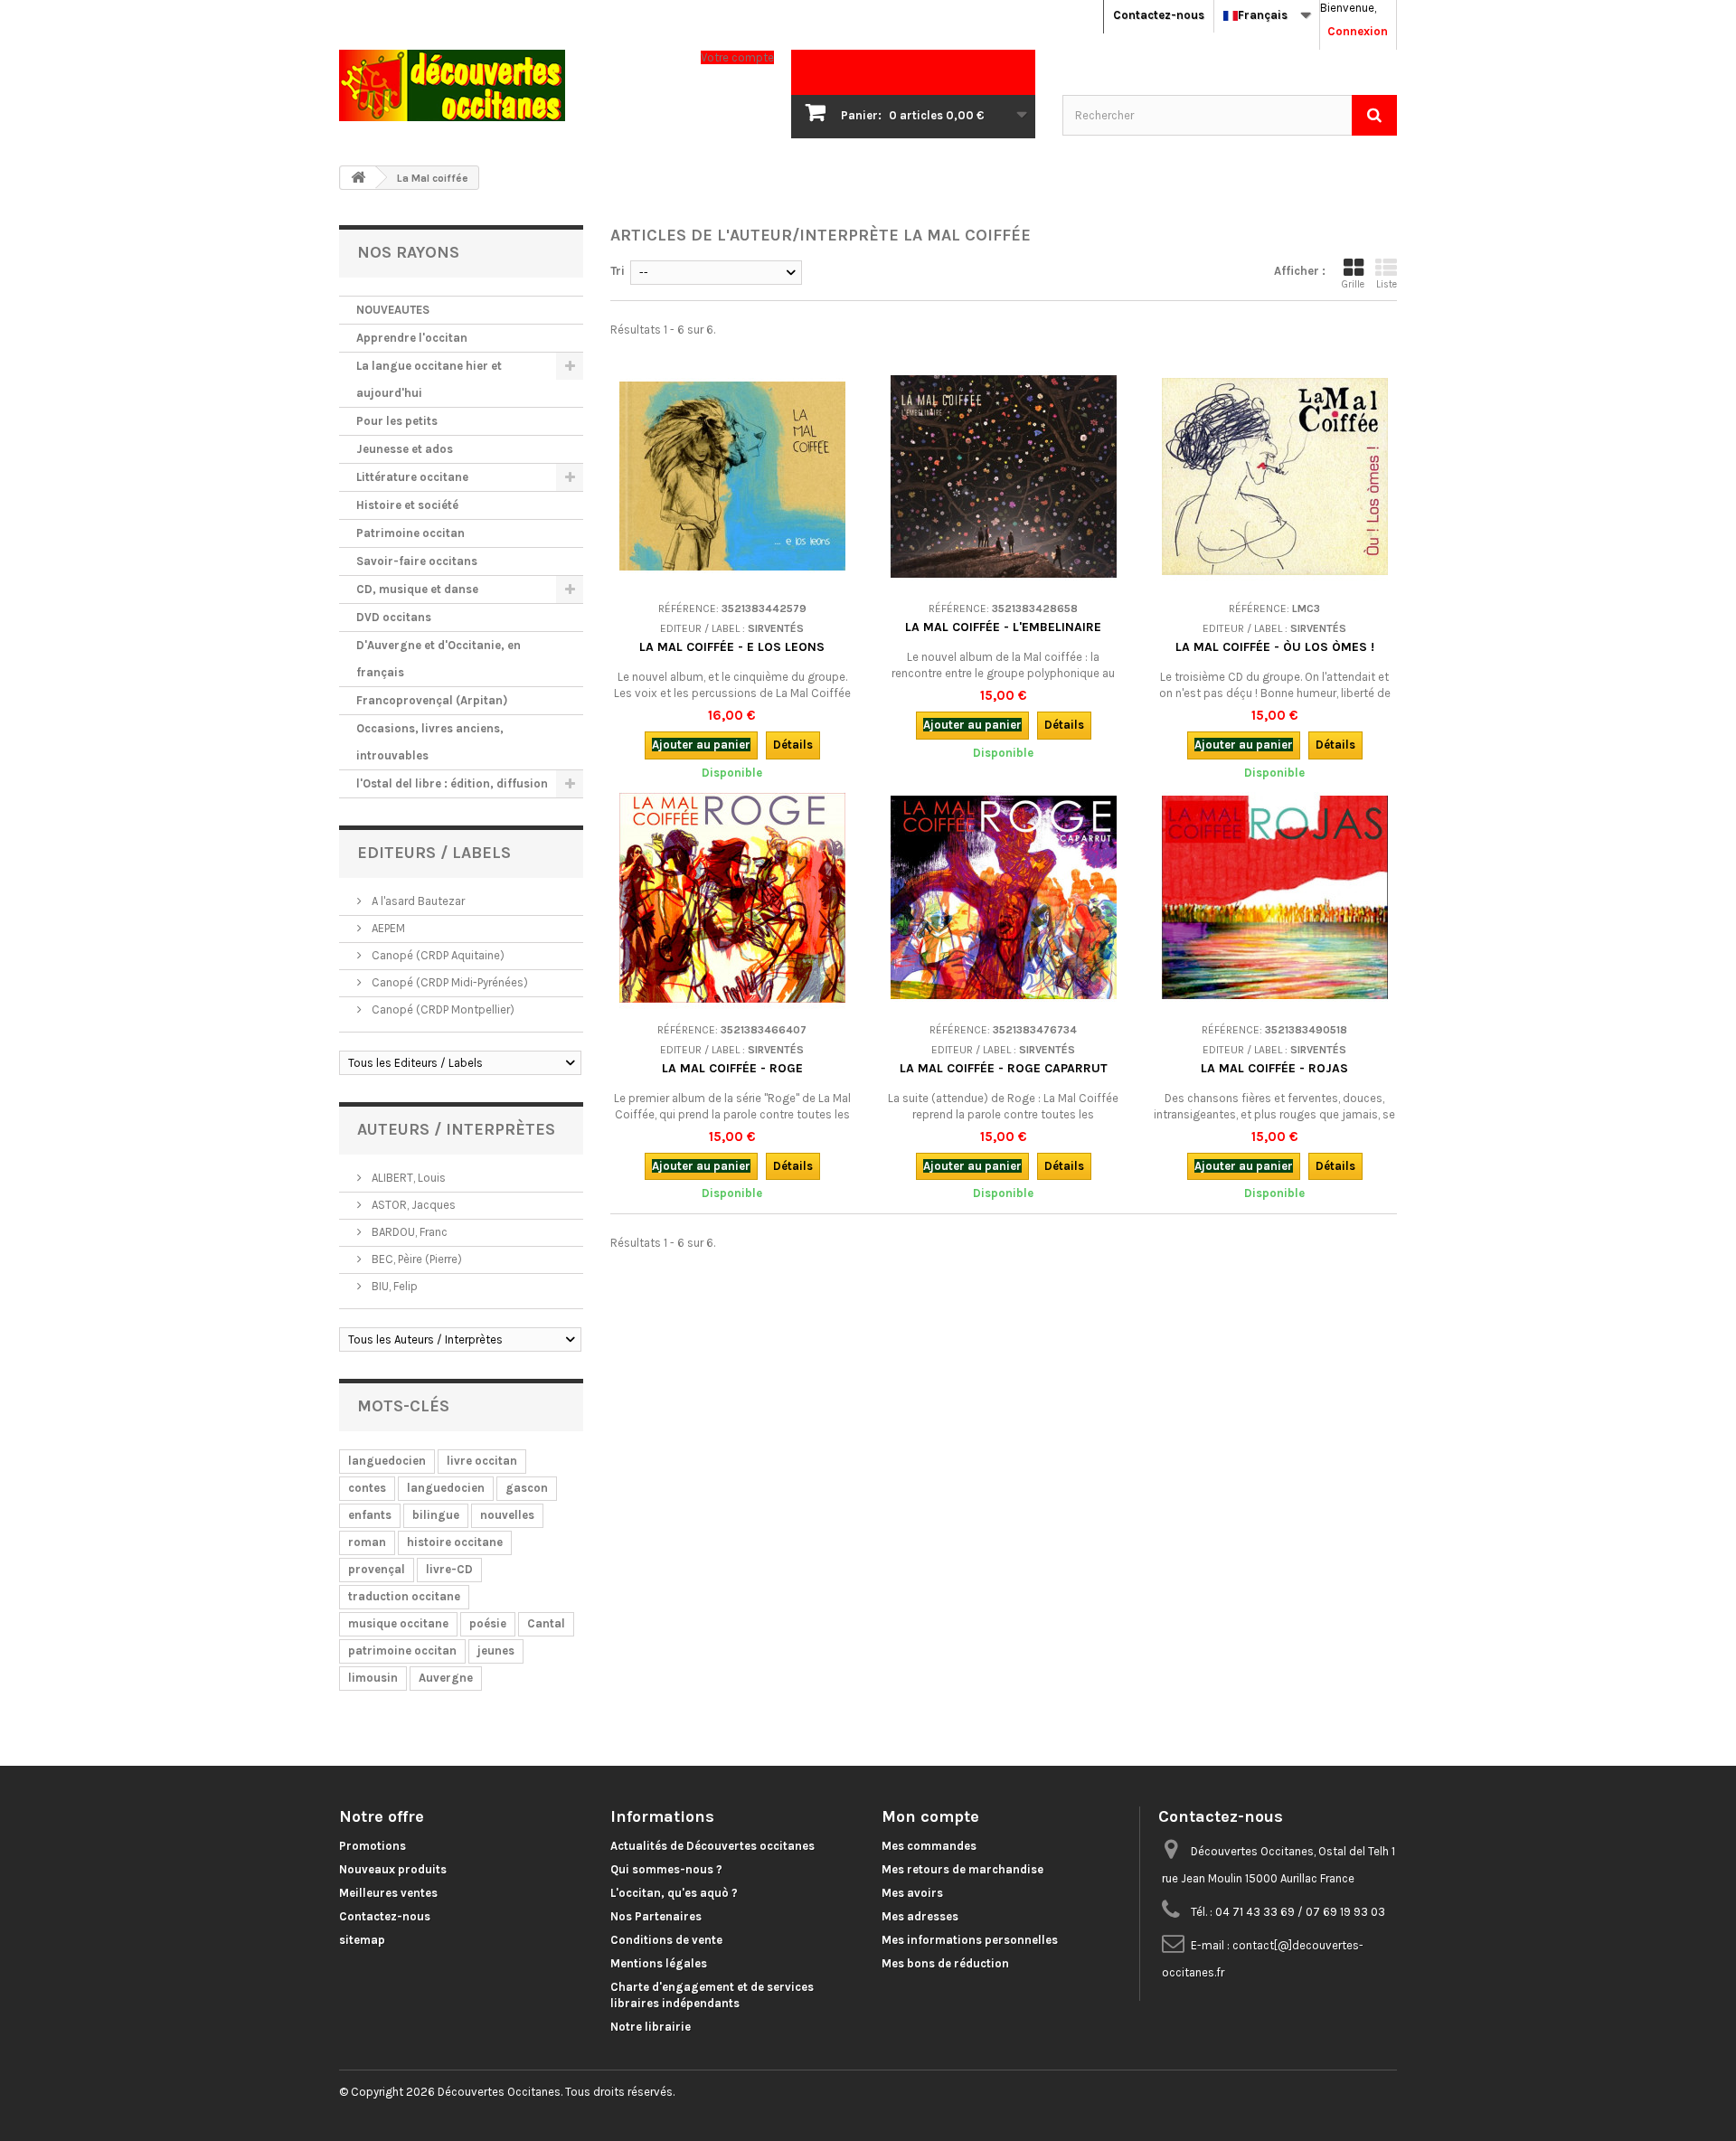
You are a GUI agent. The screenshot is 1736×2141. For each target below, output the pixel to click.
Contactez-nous (1159, 15)
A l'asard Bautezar (417, 901)
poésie (488, 1623)
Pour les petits (397, 421)
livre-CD (449, 1569)
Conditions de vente (666, 1940)
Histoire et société (407, 505)
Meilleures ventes (388, 1893)
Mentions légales (659, 1963)
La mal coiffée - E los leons (732, 647)
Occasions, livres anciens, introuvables (430, 742)
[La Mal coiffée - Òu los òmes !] (1275, 476)
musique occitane (398, 1623)
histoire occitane (455, 1542)
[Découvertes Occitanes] (506, 85)
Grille (1353, 284)
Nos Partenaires (656, 1916)
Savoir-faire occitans (417, 561)
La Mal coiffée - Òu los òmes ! (1275, 647)
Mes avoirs (912, 1893)
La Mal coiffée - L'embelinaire (1003, 627)
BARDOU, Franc (408, 1232)
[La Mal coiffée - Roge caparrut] (1004, 898)
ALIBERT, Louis (407, 1178)
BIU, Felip (393, 1286)
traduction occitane (404, 1596)
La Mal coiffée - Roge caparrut (1004, 1068)
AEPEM (387, 928)
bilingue (436, 1515)
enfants (370, 1515)
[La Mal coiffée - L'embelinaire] (1004, 476)
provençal (377, 1569)
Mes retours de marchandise (962, 1869)
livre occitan (482, 1461)
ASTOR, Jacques (412, 1205)
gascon (527, 1488)
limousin (373, 1678)
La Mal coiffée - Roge (732, 1068)
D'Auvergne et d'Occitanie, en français (439, 659)
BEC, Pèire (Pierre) (415, 1259)
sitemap (362, 1940)
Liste (1387, 284)
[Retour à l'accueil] (358, 178)
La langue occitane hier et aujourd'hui (429, 379)
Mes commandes (929, 1846)
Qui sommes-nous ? (666, 1869)
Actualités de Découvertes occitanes (712, 1846)
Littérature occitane (412, 477)
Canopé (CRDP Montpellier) (442, 1009)
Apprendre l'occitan (412, 338)
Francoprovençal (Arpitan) (432, 700)
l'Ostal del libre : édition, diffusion (452, 783)
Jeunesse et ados (405, 449)
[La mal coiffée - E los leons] (732, 476)
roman (367, 1542)
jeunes (496, 1651)
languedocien (387, 1461)
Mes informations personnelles (970, 1940)
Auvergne (446, 1678)
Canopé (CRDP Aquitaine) (437, 955)
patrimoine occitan (402, 1651)
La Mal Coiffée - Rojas (1274, 1068)
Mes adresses (920, 1916)
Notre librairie (651, 2027)
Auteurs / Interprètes (456, 1129)
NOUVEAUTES (393, 310)
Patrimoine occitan (410, 533)
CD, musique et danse (417, 589)
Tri (618, 271)
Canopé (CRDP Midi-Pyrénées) (448, 982)
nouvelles (507, 1515)
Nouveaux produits (393, 1869)
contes (367, 1488)
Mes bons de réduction (945, 1963)
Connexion (1358, 31)
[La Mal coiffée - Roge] (732, 898)
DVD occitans (394, 617)
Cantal (546, 1623)
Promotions (373, 1846)
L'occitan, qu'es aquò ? (674, 1893)
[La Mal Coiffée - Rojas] (1275, 898)
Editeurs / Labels (434, 853)
